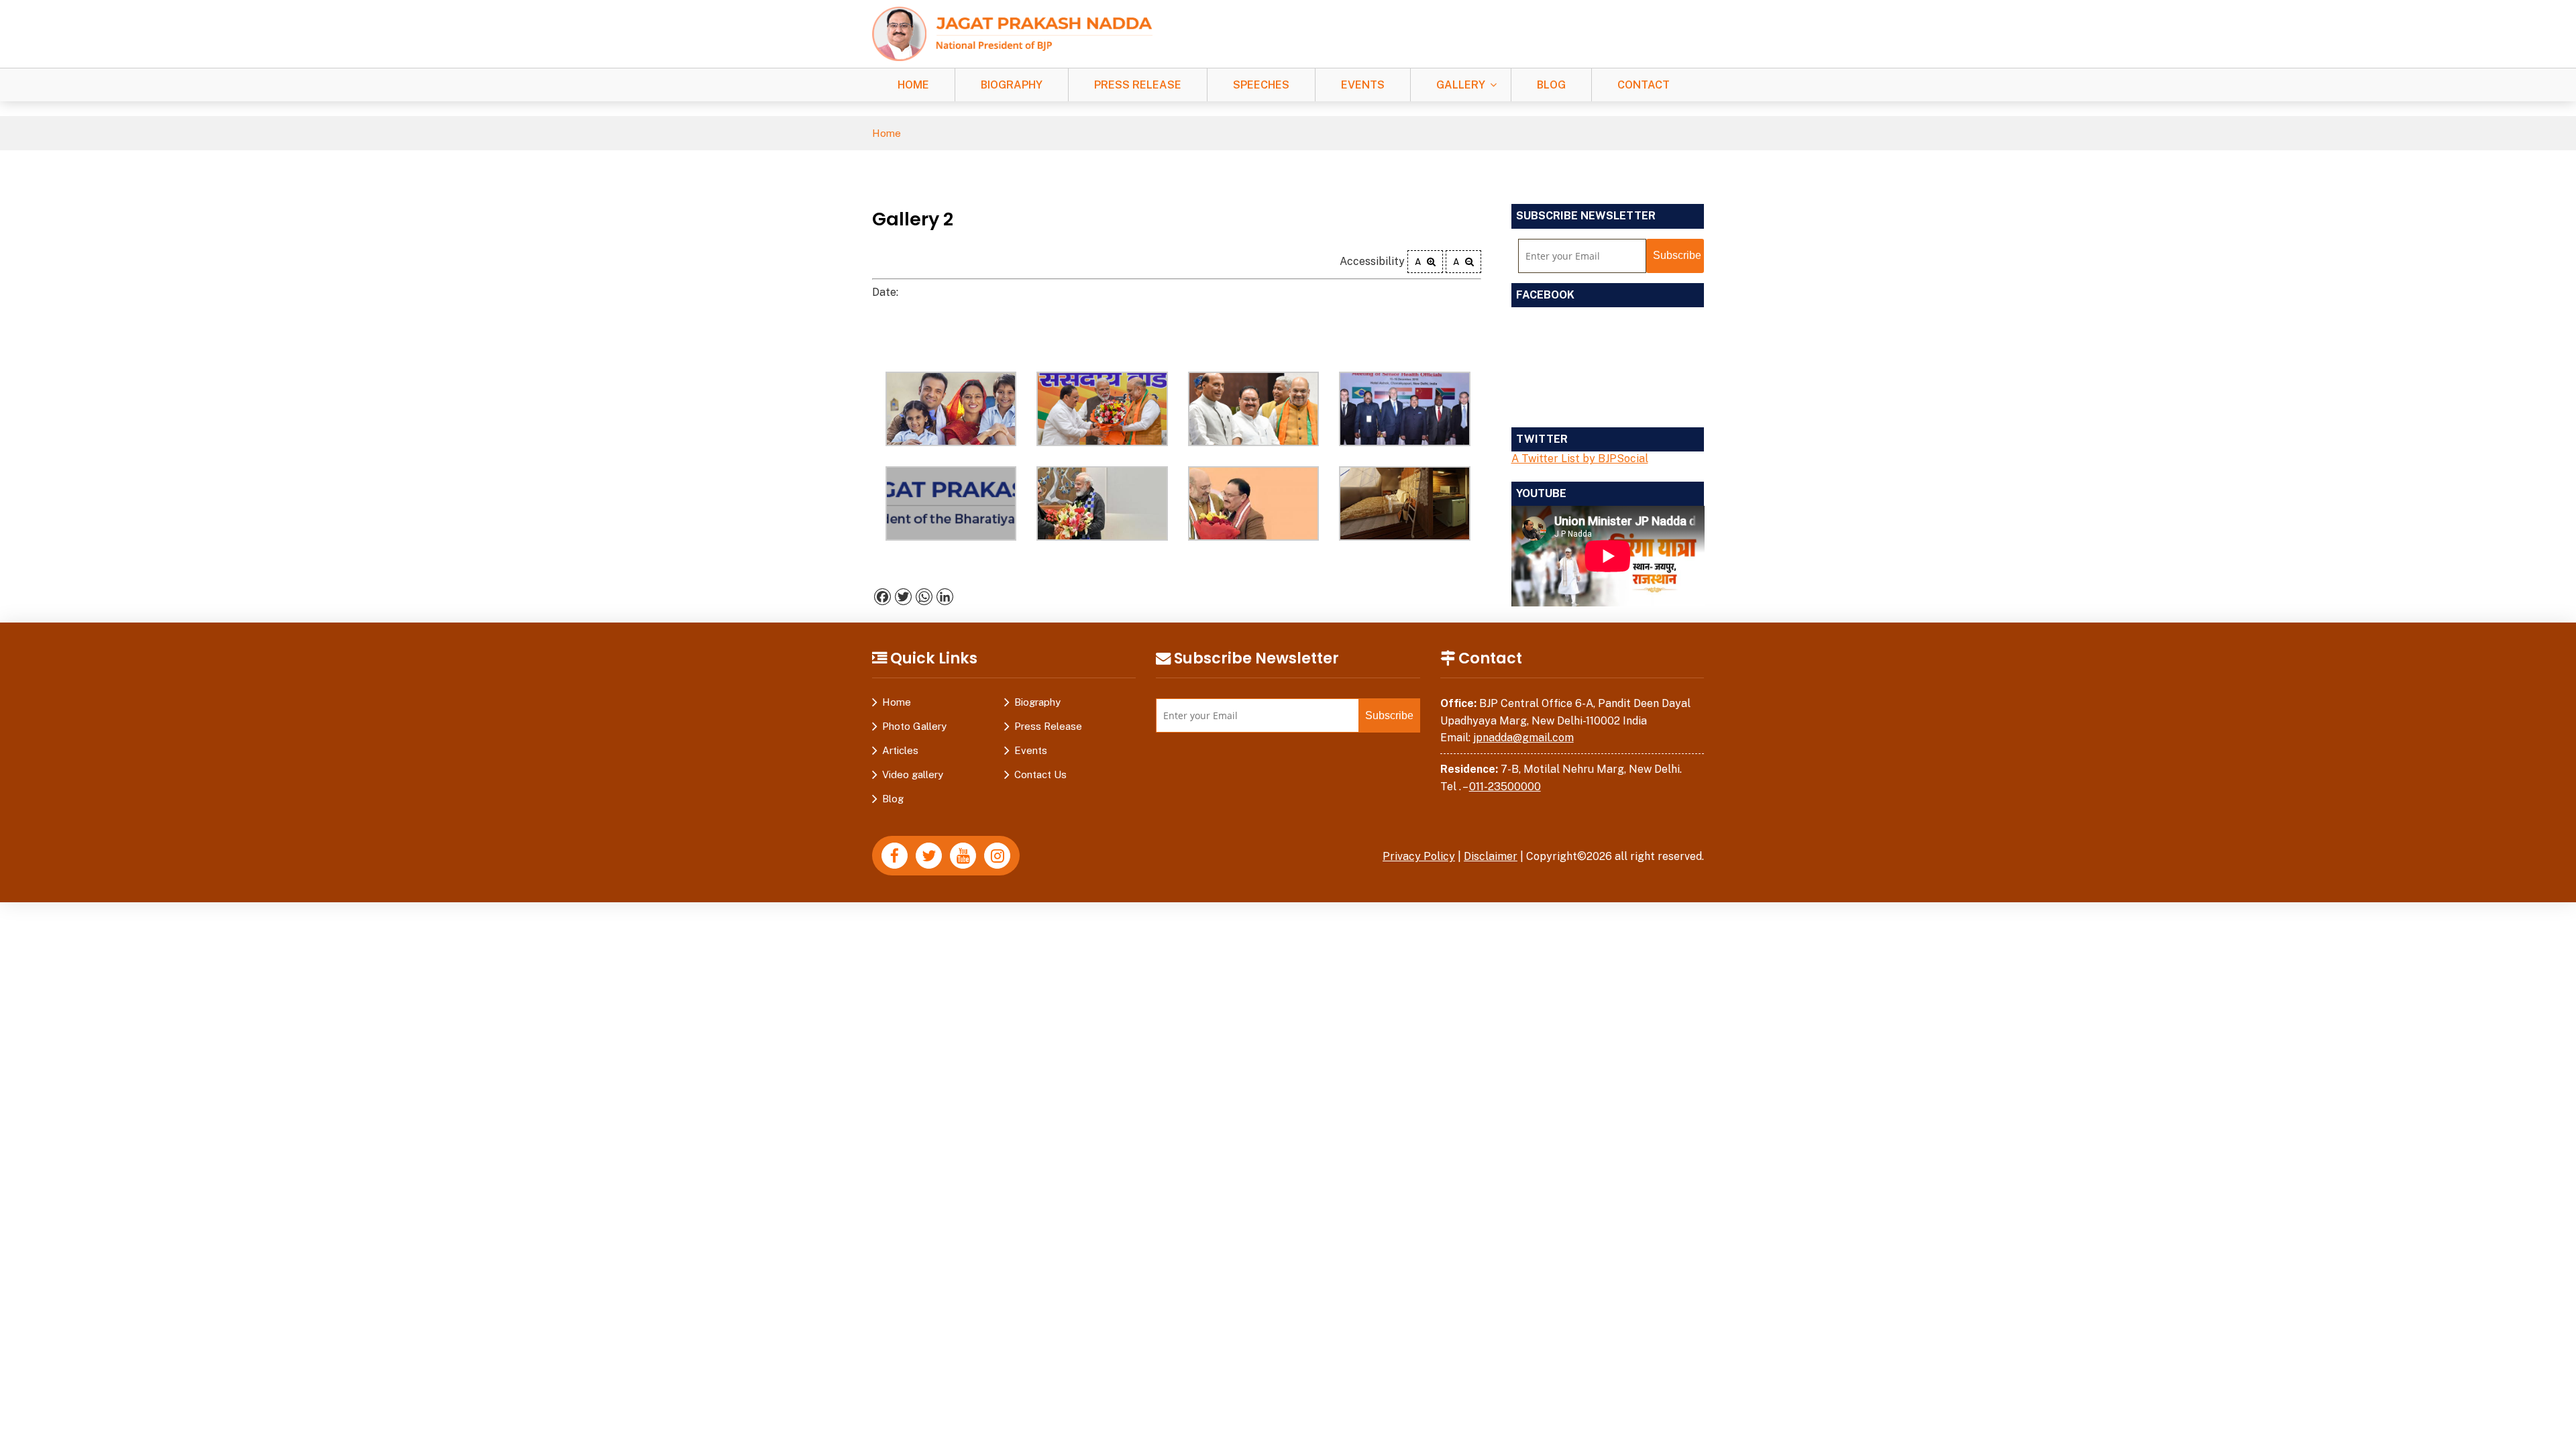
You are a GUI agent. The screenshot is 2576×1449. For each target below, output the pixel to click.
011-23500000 (1505, 787)
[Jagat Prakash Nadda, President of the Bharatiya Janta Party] (1012, 33)
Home (913, 85)
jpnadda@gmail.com (1523, 738)
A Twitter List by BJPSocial (1580, 459)
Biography (1012, 85)
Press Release (1138, 85)
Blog (1551, 85)
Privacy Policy (1419, 856)
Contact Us (1040, 774)
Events (1363, 85)
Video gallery (913, 774)
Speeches (1261, 85)
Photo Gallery (914, 726)
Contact (1644, 85)
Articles (900, 750)
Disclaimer (1491, 856)
